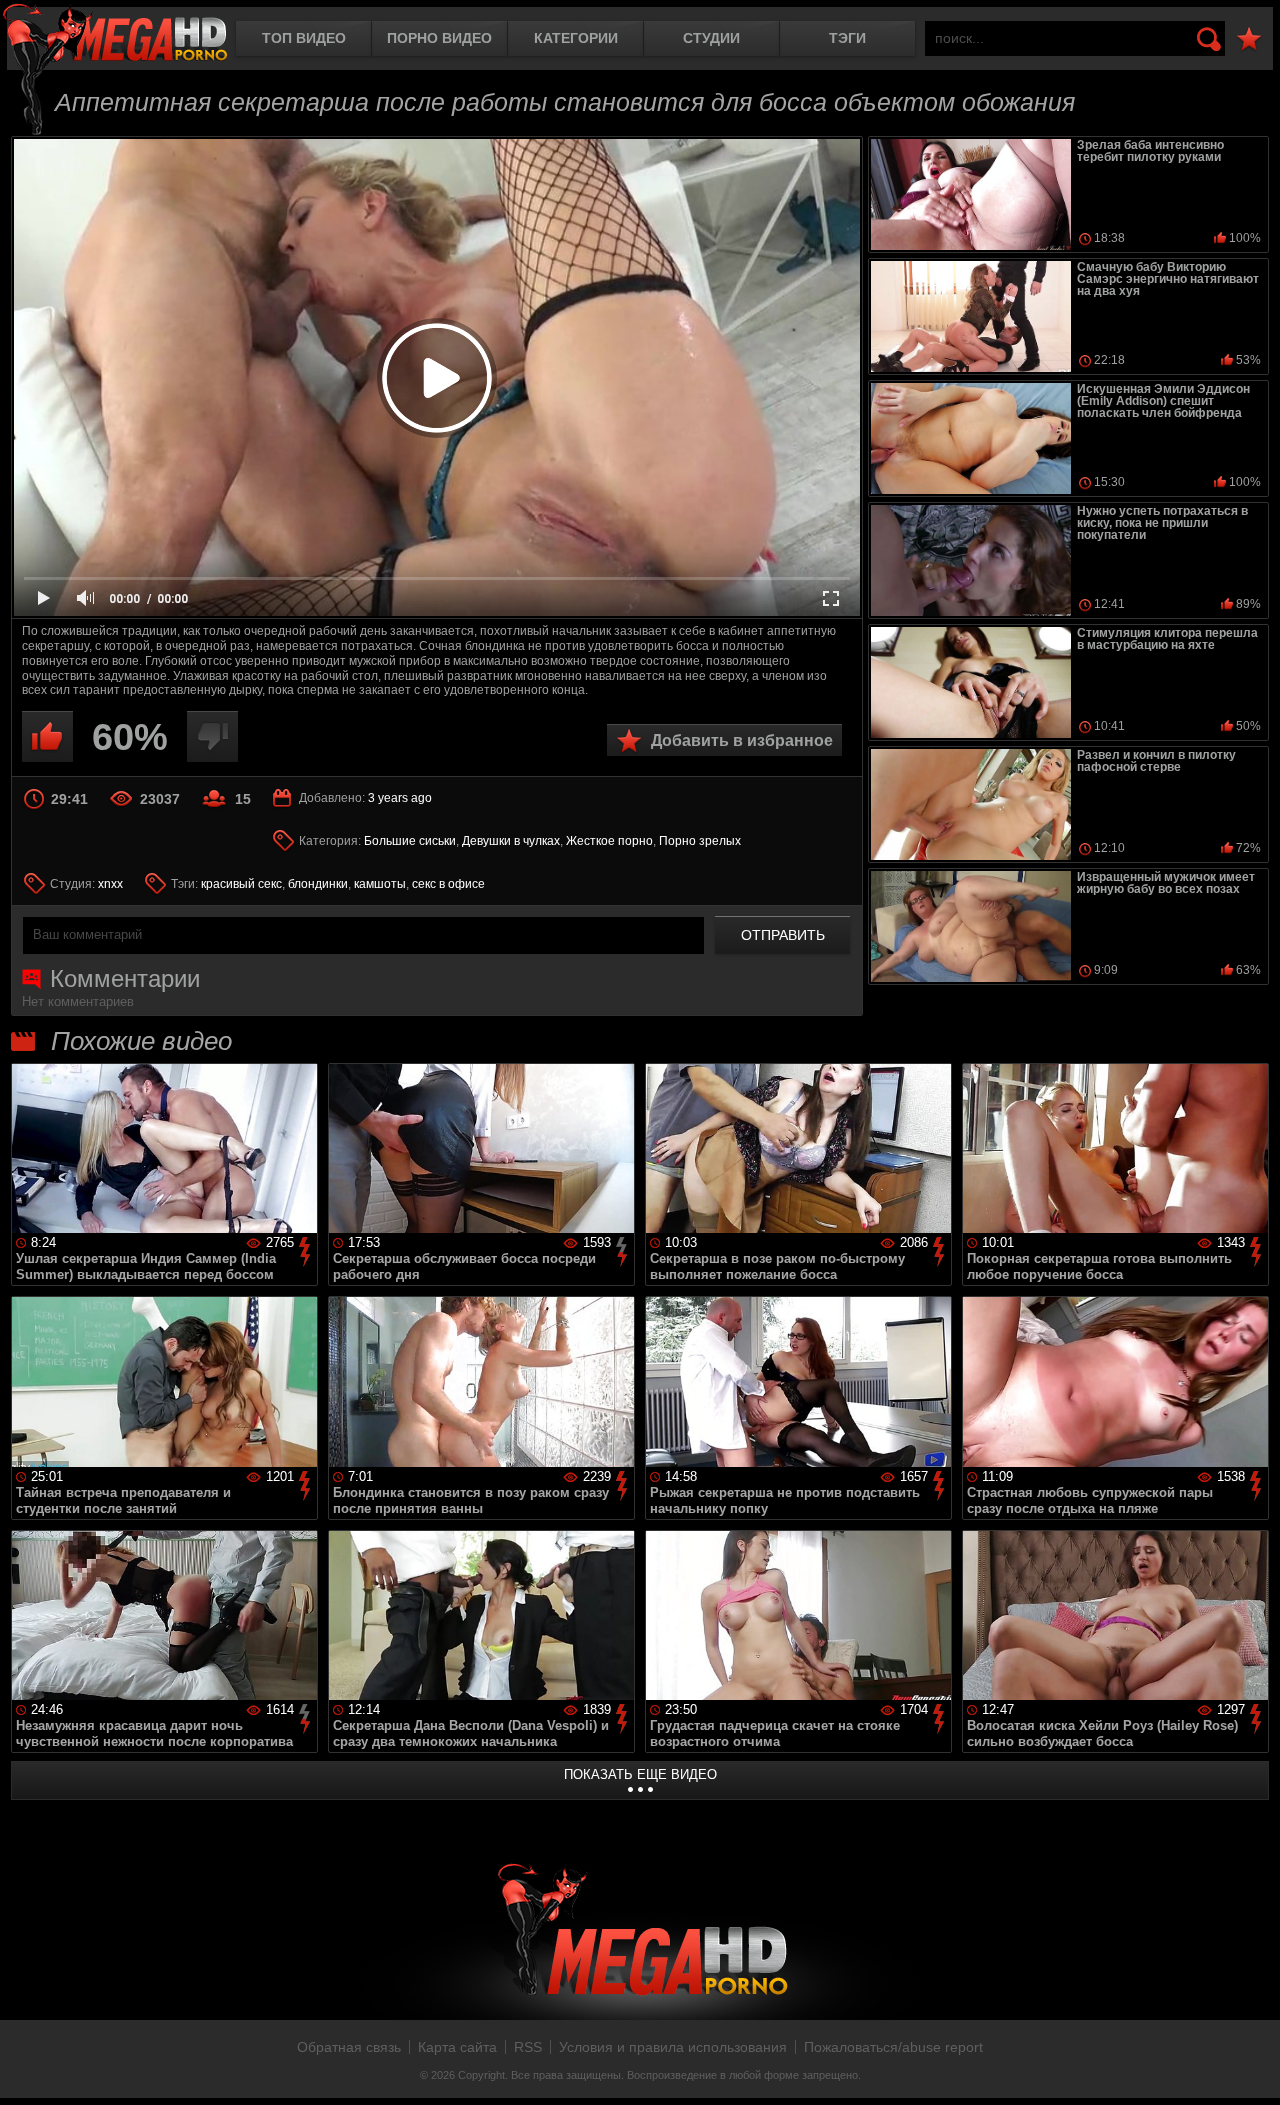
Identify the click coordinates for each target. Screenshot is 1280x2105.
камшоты (380, 884)
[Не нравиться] (212, 736)
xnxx (110, 884)
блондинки (318, 884)
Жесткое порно (609, 841)
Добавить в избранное (742, 740)
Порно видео (439, 38)
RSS (528, 2047)
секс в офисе (448, 884)
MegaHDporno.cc (115, 34)
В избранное (1249, 39)
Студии (711, 38)
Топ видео (304, 38)
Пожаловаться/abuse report (893, 2047)
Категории (576, 38)
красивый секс (241, 884)
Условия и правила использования (673, 2047)
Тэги (847, 38)
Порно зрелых (700, 841)
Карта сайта (457, 2047)
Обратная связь (349, 2047)
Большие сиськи (410, 841)
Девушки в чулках (511, 841)
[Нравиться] (47, 736)
